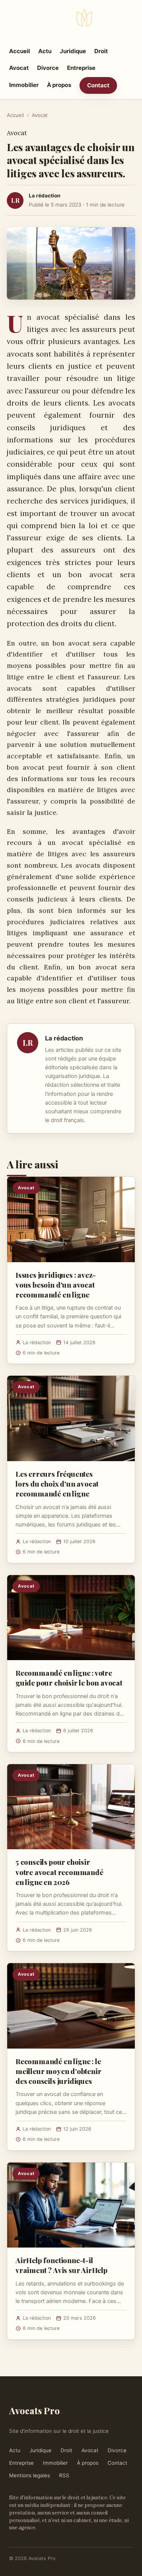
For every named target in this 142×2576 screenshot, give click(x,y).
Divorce (48, 68)
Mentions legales (30, 2475)
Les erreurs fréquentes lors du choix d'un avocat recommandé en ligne (57, 1484)
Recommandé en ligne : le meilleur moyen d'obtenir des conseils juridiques (58, 2071)
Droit (101, 51)
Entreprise (81, 68)
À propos (59, 85)
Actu (45, 51)
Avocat (19, 68)
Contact (98, 85)
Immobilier (24, 85)
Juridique (73, 51)
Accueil (20, 51)
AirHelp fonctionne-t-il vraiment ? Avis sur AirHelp (62, 2265)
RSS (64, 2475)
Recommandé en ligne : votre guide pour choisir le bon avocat (69, 1678)
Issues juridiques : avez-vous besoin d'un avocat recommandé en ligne (56, 1285)
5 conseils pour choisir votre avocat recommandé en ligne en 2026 (59, 1872)
